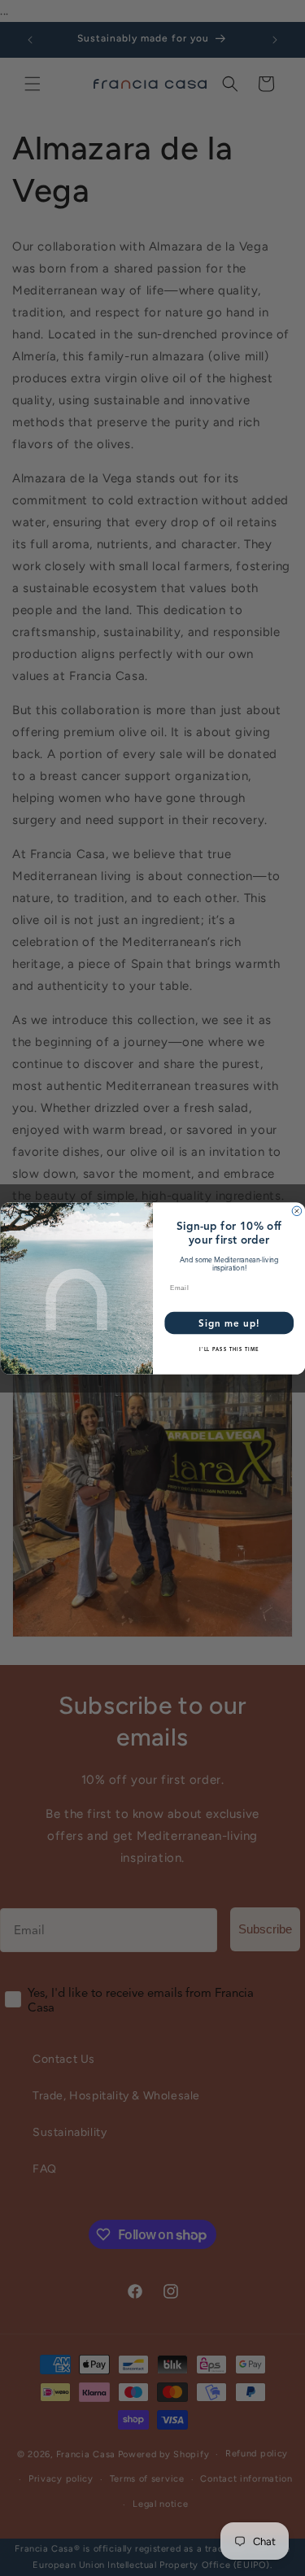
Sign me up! (229, 1323)
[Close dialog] (297, 1211)
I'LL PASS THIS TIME (229, 1349)
